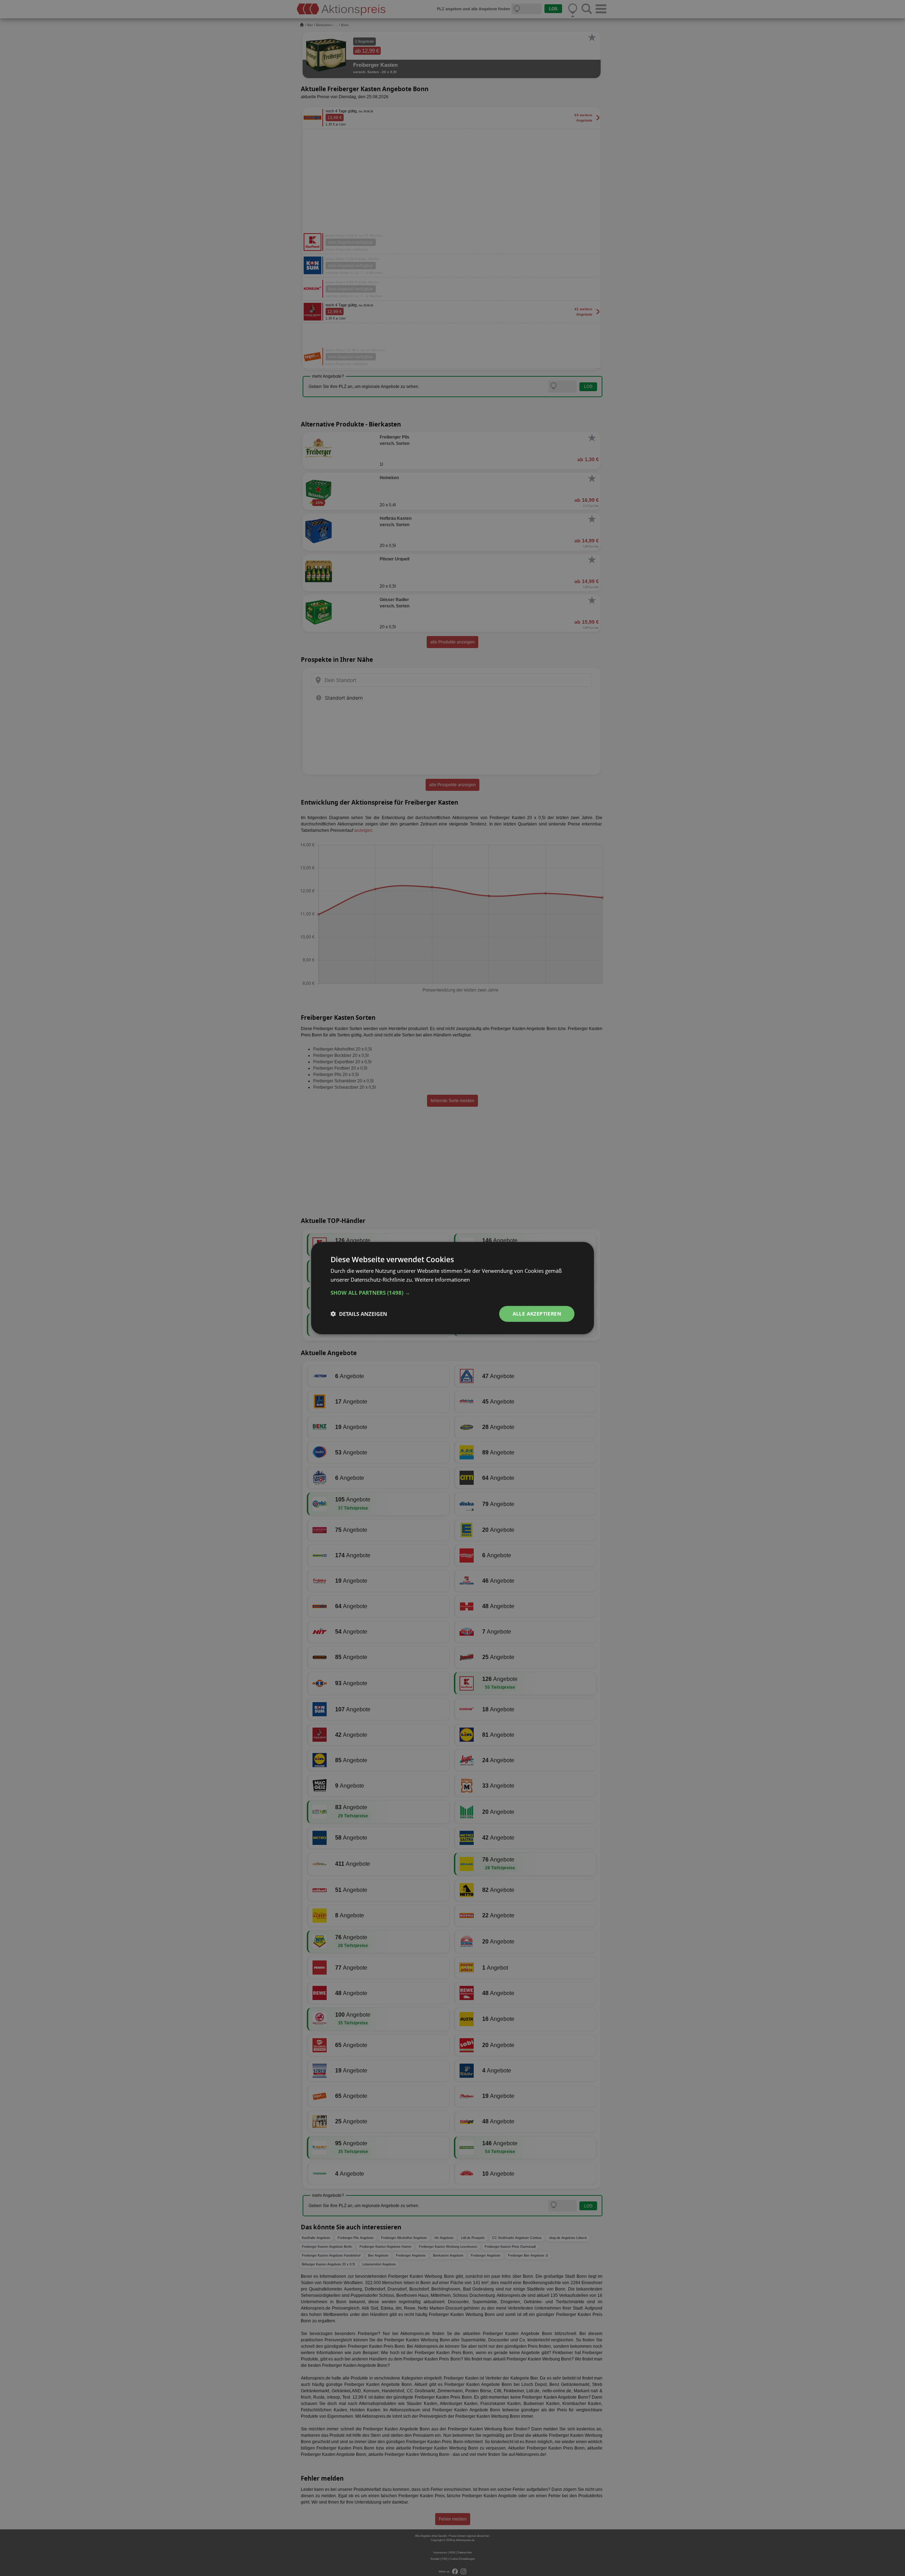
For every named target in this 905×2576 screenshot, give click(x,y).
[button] (452, 1293)
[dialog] (452, 1288)
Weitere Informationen (442, 1280)
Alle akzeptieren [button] (537, 1314)
